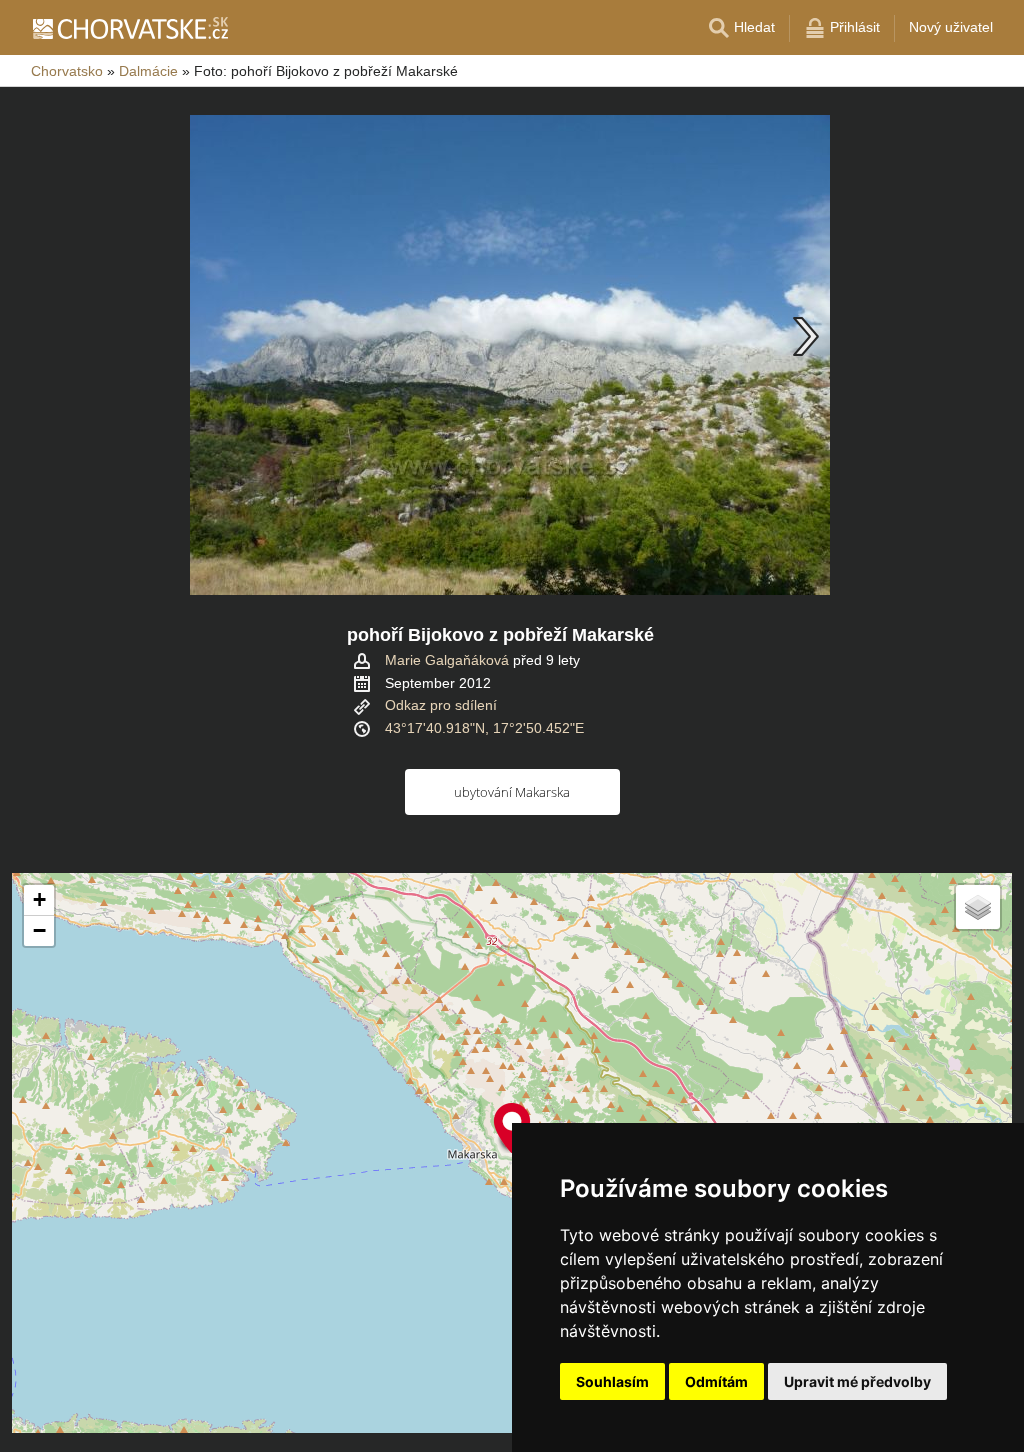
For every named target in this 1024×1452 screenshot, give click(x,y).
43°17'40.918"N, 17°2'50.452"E (484, 728)
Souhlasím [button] (612, 1381)
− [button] (39, 930)
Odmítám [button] (716, 1381)
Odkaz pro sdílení (441, 705)
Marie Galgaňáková (447, 660)
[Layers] (978, 907)
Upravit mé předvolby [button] (857, 1381)
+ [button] (39, 899)
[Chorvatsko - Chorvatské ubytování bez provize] (129, 28)
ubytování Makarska (512, 792)
